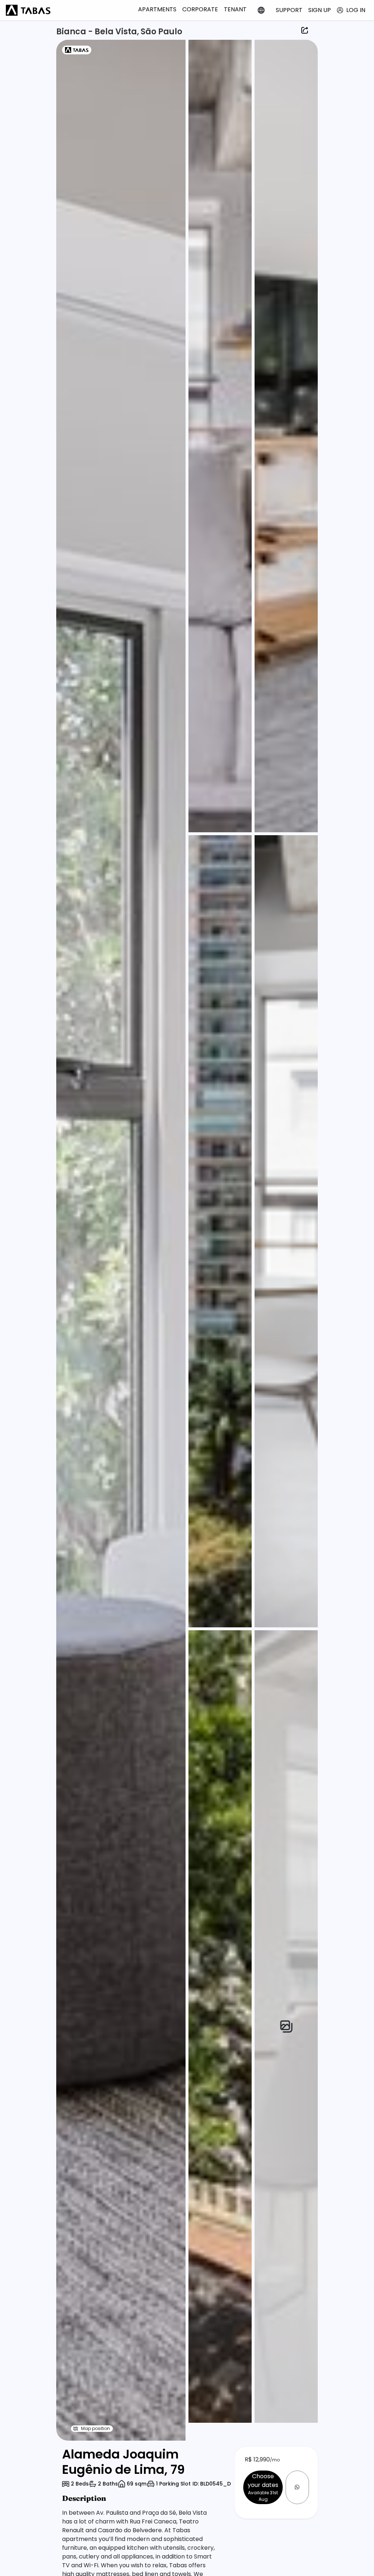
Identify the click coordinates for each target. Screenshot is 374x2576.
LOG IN (356, 10)
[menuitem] (157, 9)
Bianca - (75, 32)
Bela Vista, (117, 32)
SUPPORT (289, 10)
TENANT (235, 9)
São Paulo (161, 32)
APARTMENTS (157, 9)
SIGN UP (320, 10)
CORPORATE (200, 9)
